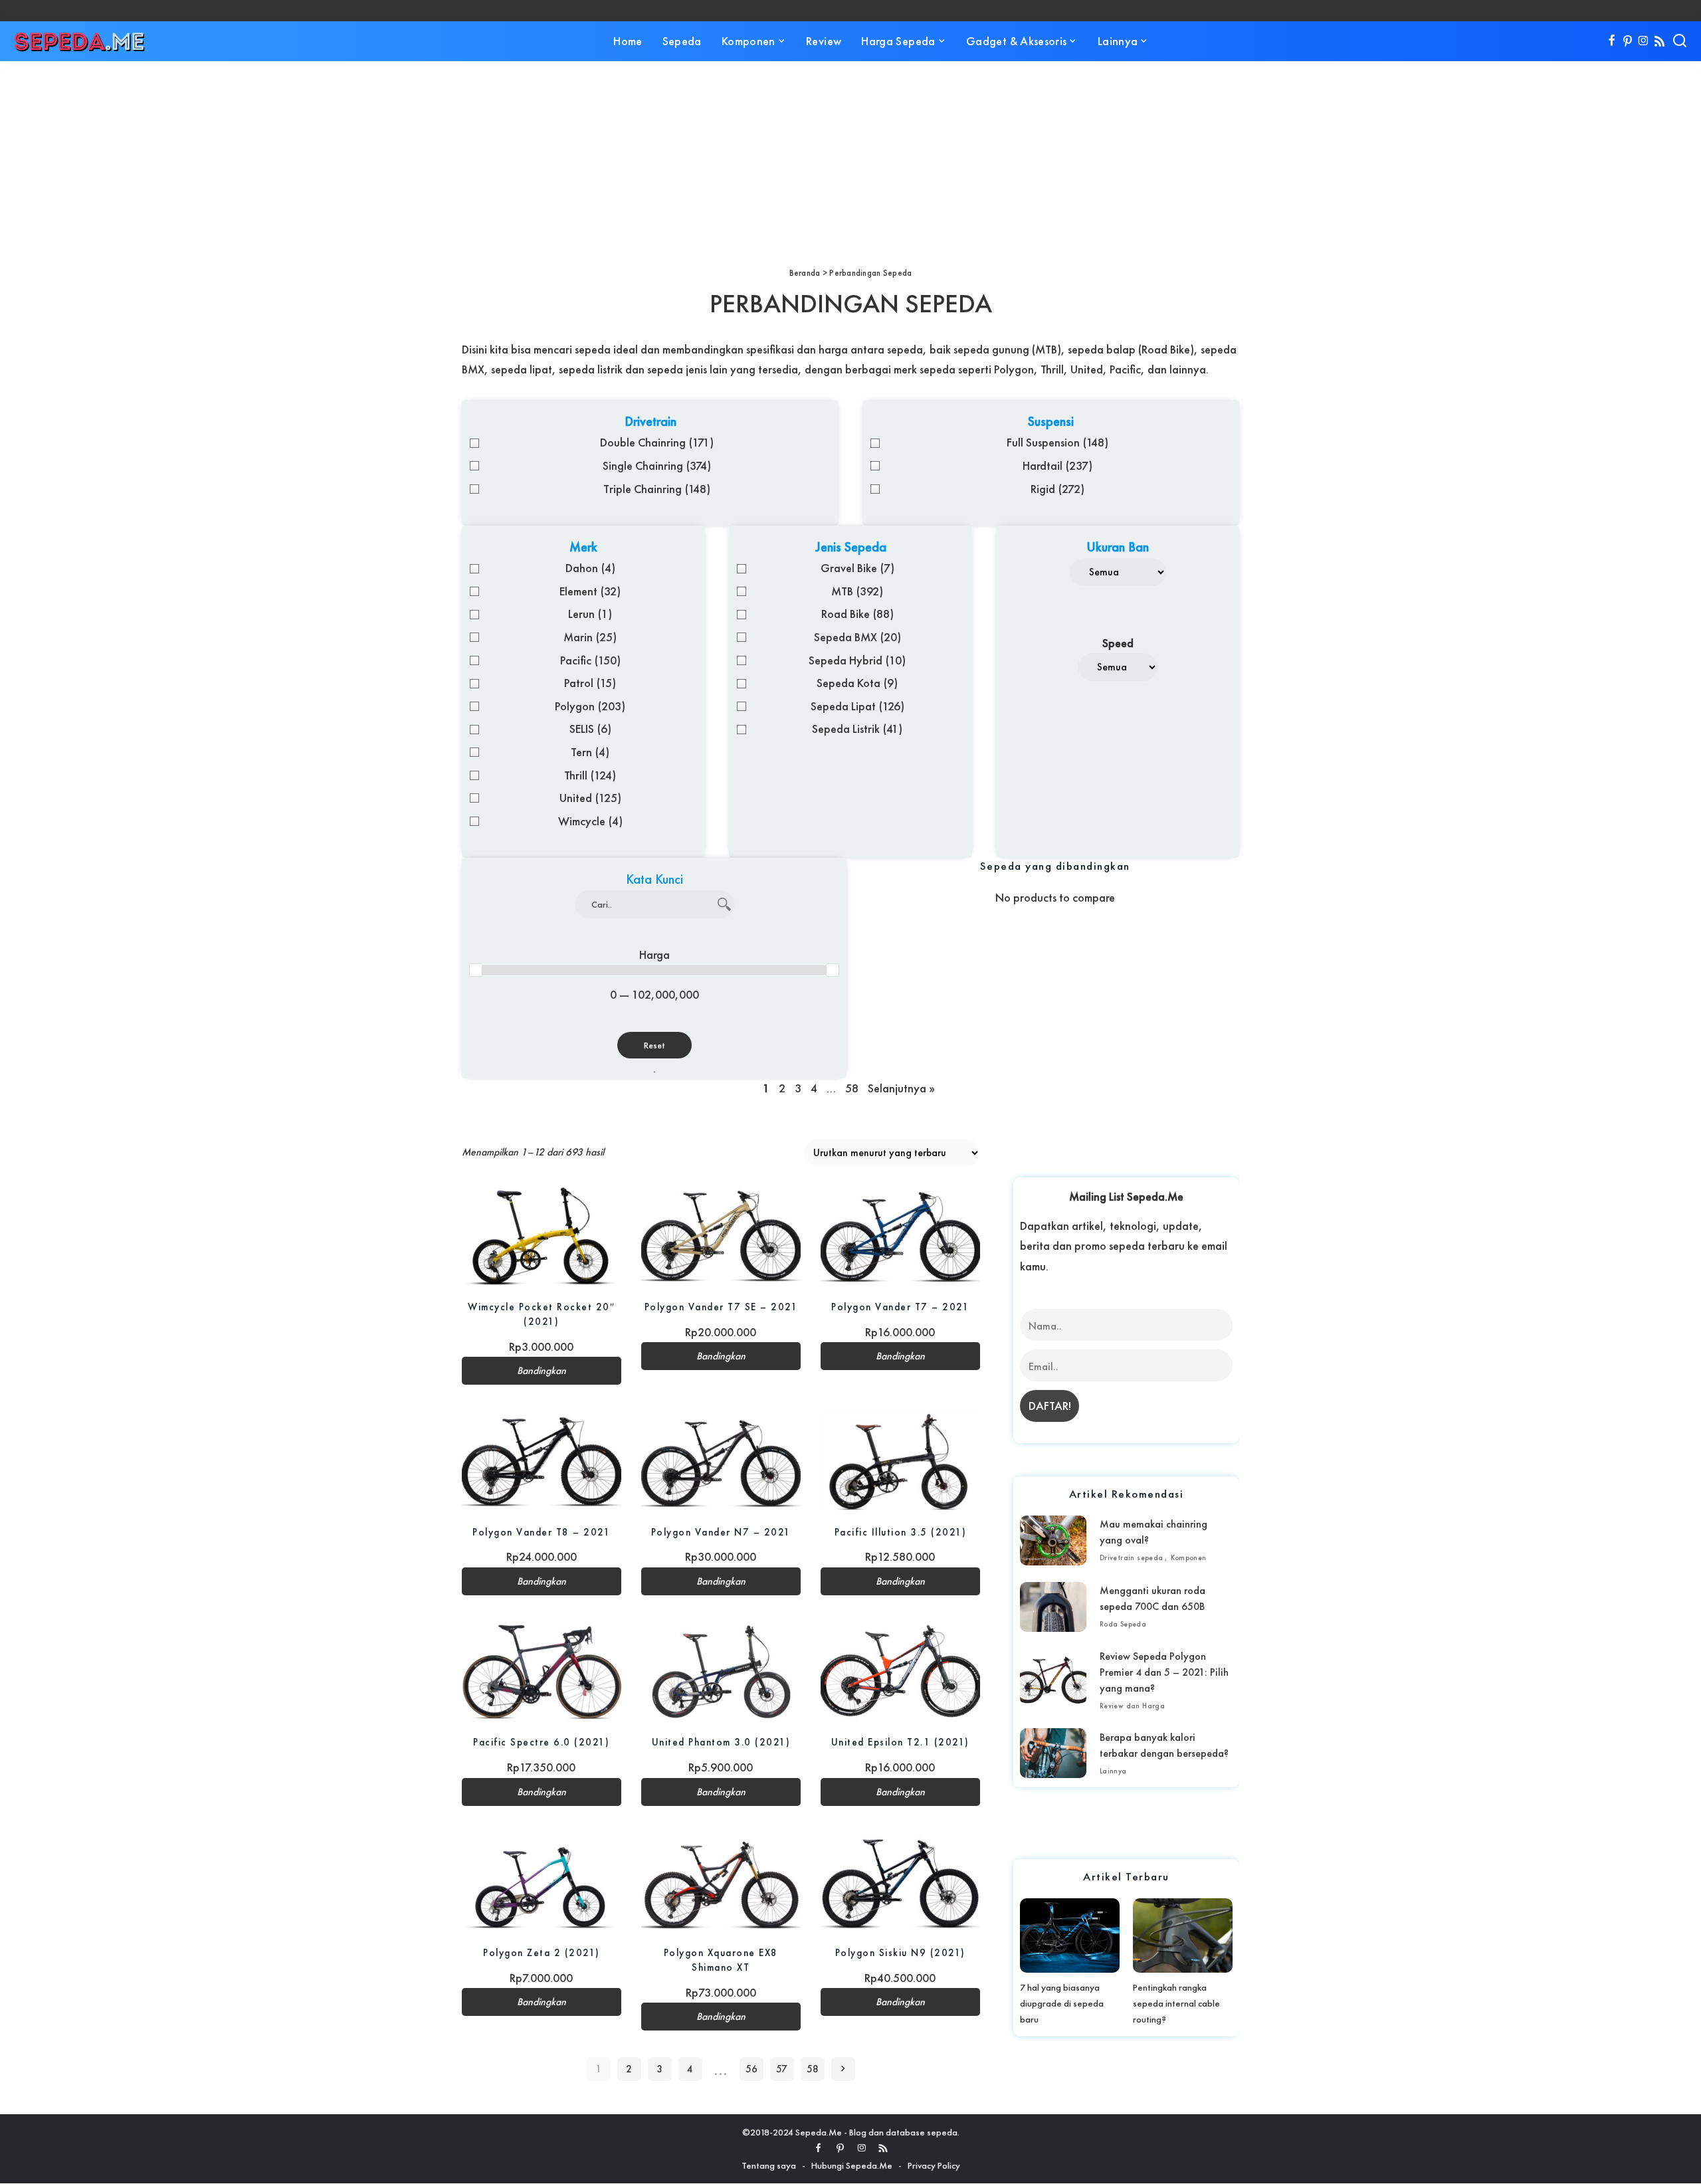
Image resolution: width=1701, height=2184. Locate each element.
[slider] (476, 970)
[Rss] (1659, 41)
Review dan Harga (1132, 1706)
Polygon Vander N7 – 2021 (721, 1532)
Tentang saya (769, 2165)
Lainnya (1113, 1771)
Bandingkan (542, 1371)
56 (751, 2069)
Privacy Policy (934, 2165)
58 (813, 2069)
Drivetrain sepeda (1132, 1557)
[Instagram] (1644, 41)
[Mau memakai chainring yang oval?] (1053, 1540)
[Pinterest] (1628, 41)
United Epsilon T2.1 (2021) (900, 1742)
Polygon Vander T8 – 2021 (541, 1532)
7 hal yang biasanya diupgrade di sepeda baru (1062, 2003)
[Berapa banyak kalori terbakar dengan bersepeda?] (1053, 1753)
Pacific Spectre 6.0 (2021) (541, 1742)
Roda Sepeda (1123, 1624)
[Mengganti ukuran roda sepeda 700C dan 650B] (1053, 1607)
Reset (654, 1045)
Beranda (805, 273)
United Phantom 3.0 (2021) (721, 1742)
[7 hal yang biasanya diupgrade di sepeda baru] (1070, 1936)
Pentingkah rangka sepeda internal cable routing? (1176, 2003)
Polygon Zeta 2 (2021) (542, 1952)
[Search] (1680, 41)
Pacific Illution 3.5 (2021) (901, 1532)
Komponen (1189, 1557)
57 (782, 2069)
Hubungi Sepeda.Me (852, 2165)
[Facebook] (1612, 41)
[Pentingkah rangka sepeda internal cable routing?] (1183, 1936)
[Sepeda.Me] (80, 41)
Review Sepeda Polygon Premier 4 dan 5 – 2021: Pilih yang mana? (1164, 1672)
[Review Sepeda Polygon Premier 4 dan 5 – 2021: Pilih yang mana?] (1053, 1680)
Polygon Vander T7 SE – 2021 (721, 1307)
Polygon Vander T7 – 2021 (900, 1307)
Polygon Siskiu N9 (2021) (900, 1952)
